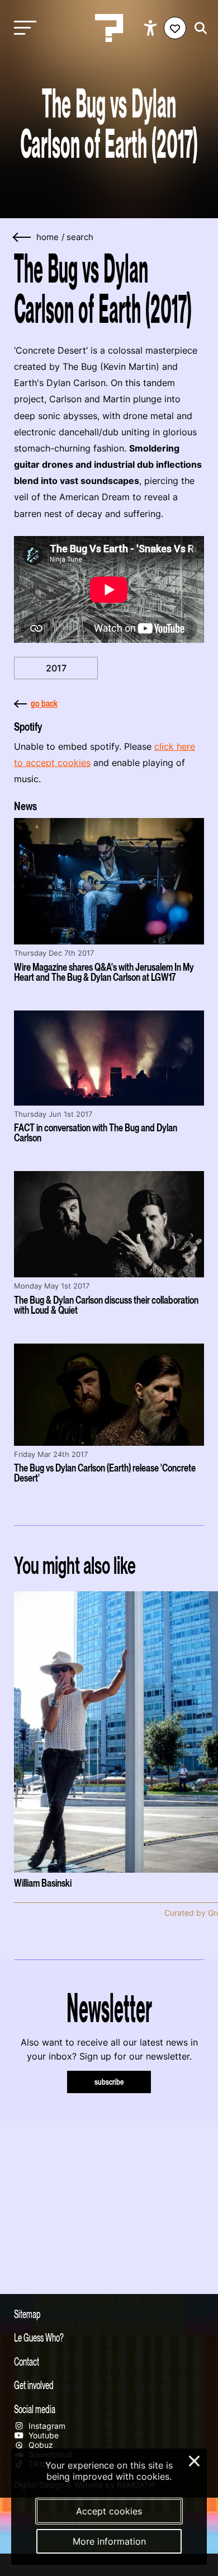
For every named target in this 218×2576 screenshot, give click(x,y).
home (48, 237)
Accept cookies (109, 2511)
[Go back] (22, 238)
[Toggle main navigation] (22, 28)
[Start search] (198, 28)
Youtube (42, 2435)
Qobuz (40, 2445)
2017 (56, 668)
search (80, 237)
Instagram (46, 2426)
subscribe (109, 2082)
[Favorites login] (175, 28)
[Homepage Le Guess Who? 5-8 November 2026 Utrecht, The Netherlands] (109, 28)
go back (44, 703)
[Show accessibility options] (152, 28)
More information (109, 2541)
